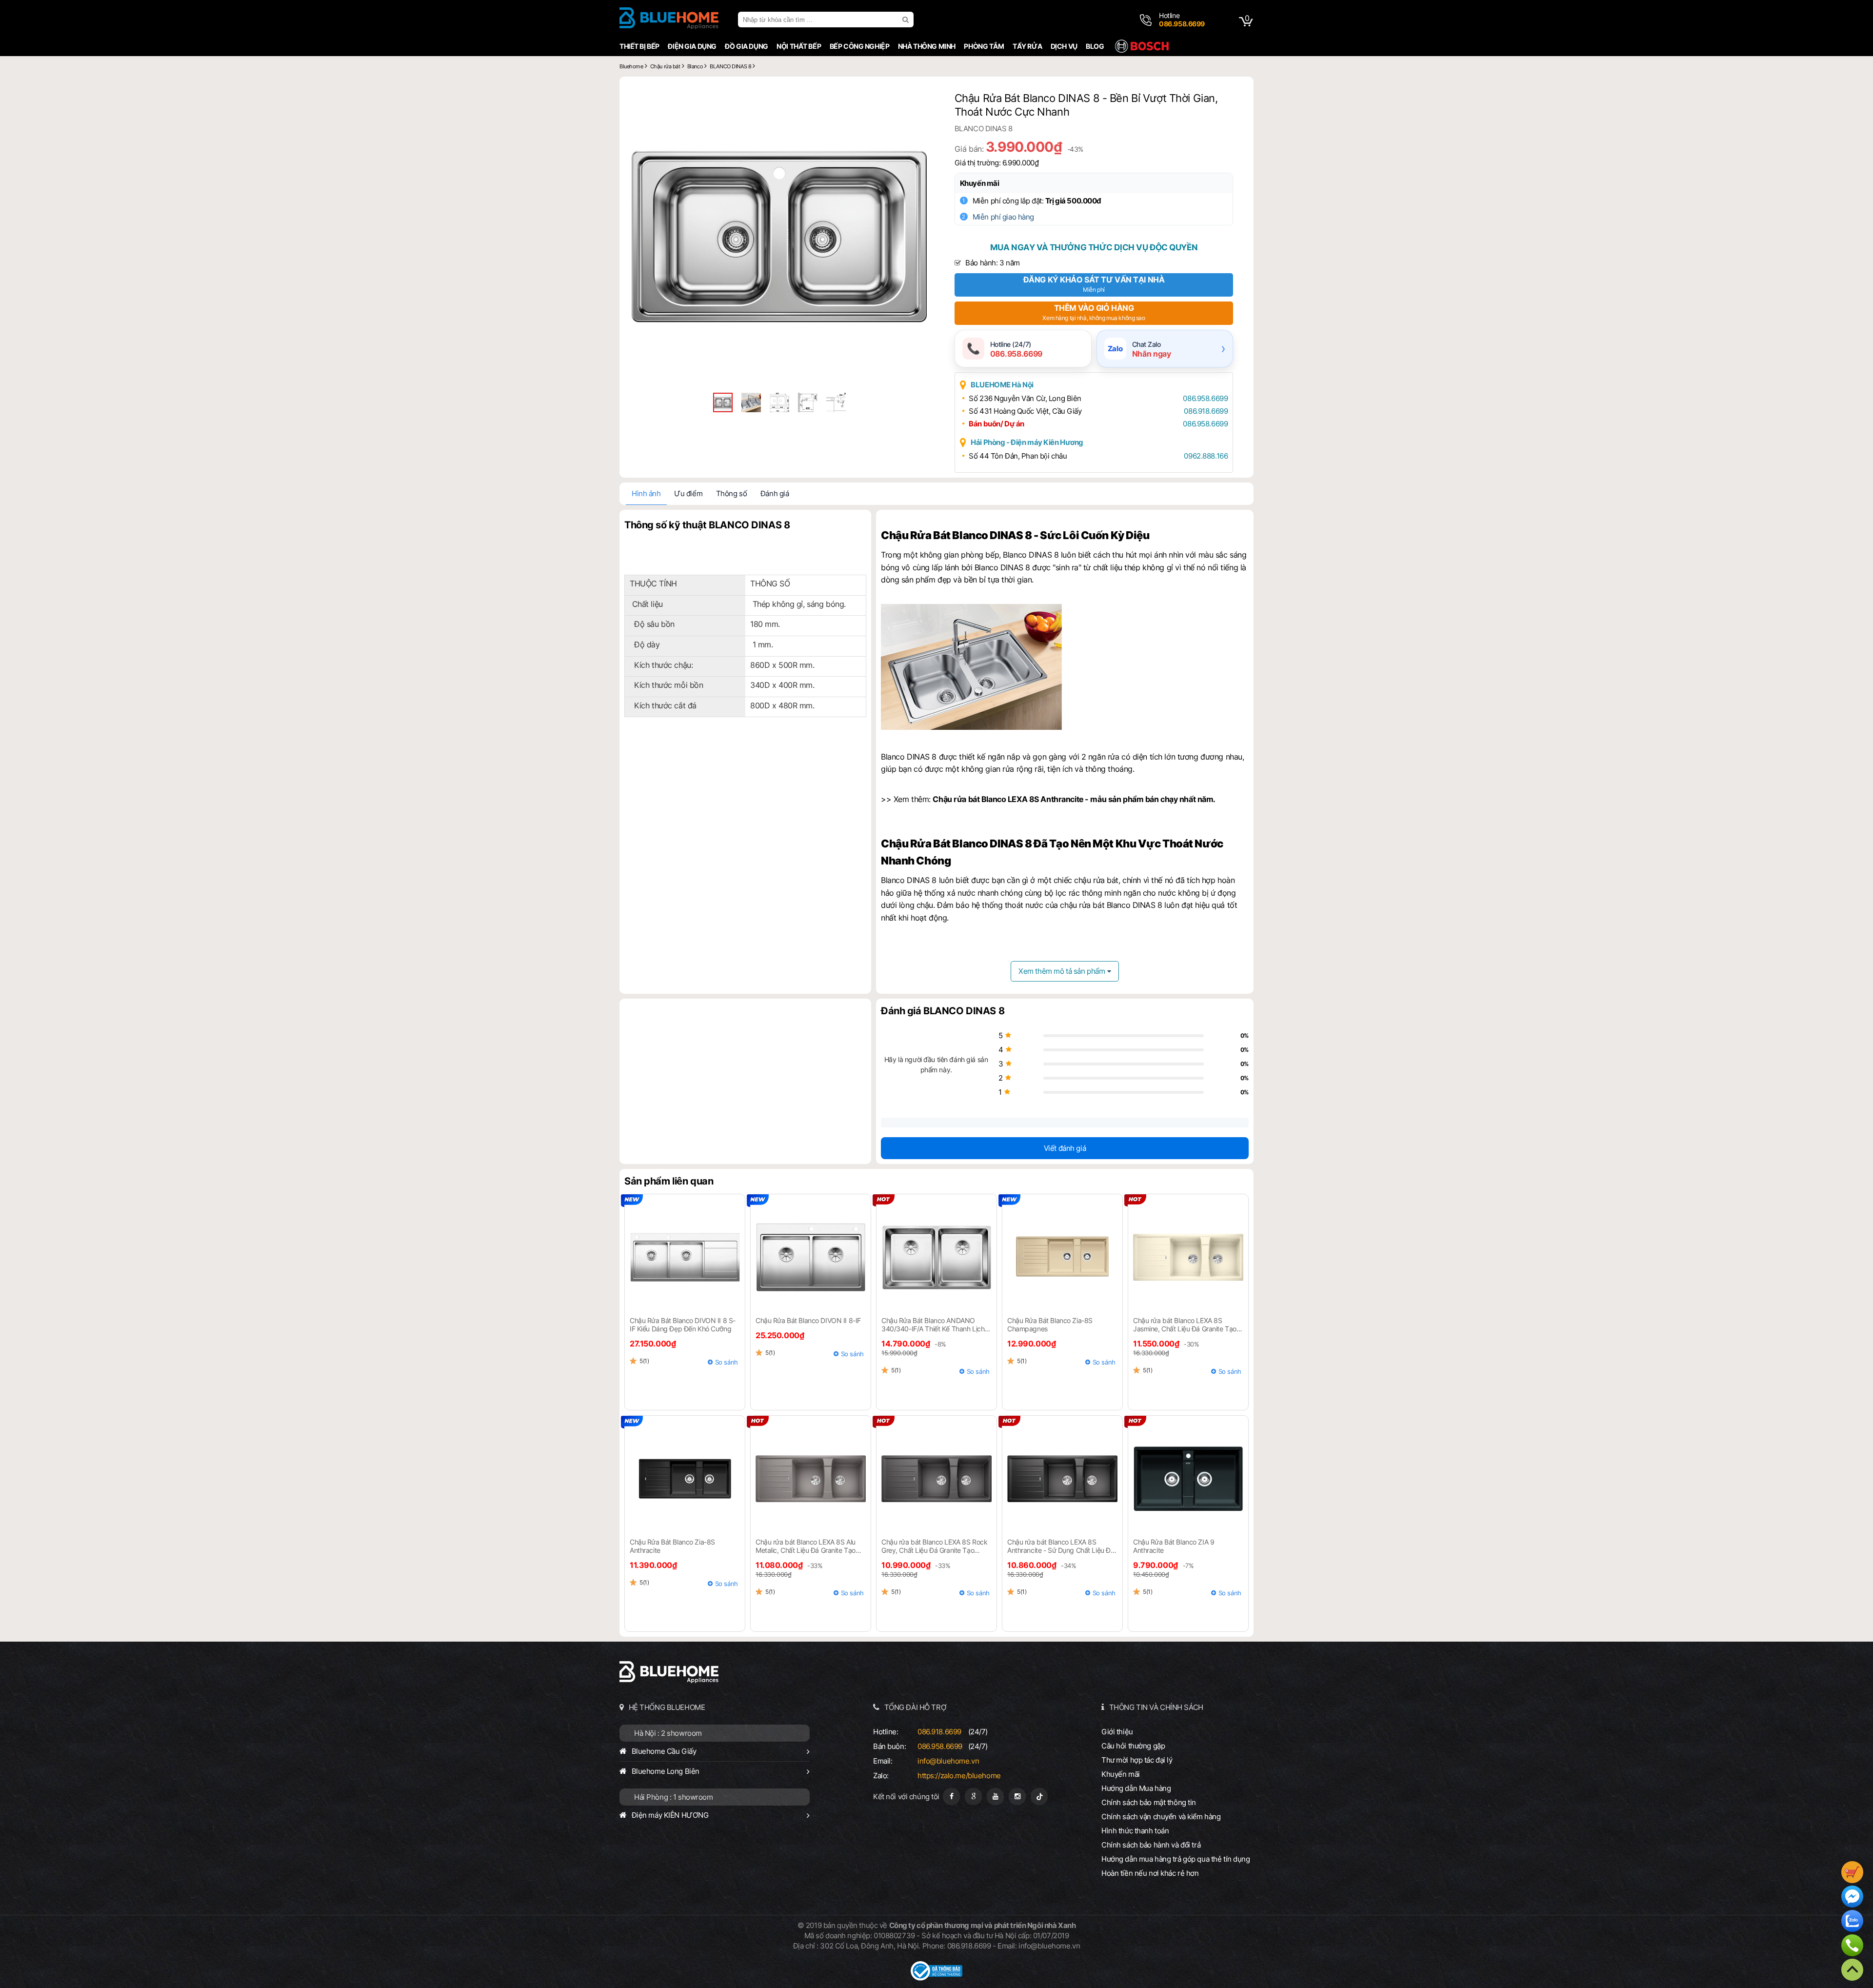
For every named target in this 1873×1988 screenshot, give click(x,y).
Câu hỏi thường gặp (1133, 1746)
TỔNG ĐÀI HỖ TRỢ (916, 1707)
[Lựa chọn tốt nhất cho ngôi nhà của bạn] (669, 20)
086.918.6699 (1206, 411)
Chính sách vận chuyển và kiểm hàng (1161, 1817)
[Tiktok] (1039, 1797)
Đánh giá (775, 493)
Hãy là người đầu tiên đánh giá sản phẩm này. (936, 1064)
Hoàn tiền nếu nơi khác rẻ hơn (1150, 1873)
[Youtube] (995, 1797)
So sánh (727, 1362)
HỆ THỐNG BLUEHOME (667, 1707)
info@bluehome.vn (948, 1761)
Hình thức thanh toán (1135, 1831)
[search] (907, 20)
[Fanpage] (951, 1797)
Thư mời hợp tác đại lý (1137, 1760)
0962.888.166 (1206, 456)
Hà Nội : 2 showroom (668, 1733)
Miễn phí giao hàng (1003, 217)
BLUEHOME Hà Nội (1002, 385)
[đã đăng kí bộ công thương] (936, 1978)
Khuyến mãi (980, 183)
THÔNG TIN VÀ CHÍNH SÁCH (1156, 1707)
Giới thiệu (1117, 1732)
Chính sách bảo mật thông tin (1149, 1802)
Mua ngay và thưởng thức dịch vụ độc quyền (1094, 247)
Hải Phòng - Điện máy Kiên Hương (1027, 442)
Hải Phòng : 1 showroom (674, 1797)
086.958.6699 (1205, 398)
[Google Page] (973, 1797)
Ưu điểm (688, 493)
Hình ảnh (646, 493)
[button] (918, 98)
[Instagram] (1017, 1797)
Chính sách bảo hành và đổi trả (1151, 1845)
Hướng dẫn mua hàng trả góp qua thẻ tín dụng (1176, 1859)
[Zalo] (1852, 1922)
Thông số (732, 493)
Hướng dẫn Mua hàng (1136, 1788)
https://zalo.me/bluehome (959, 1776)
